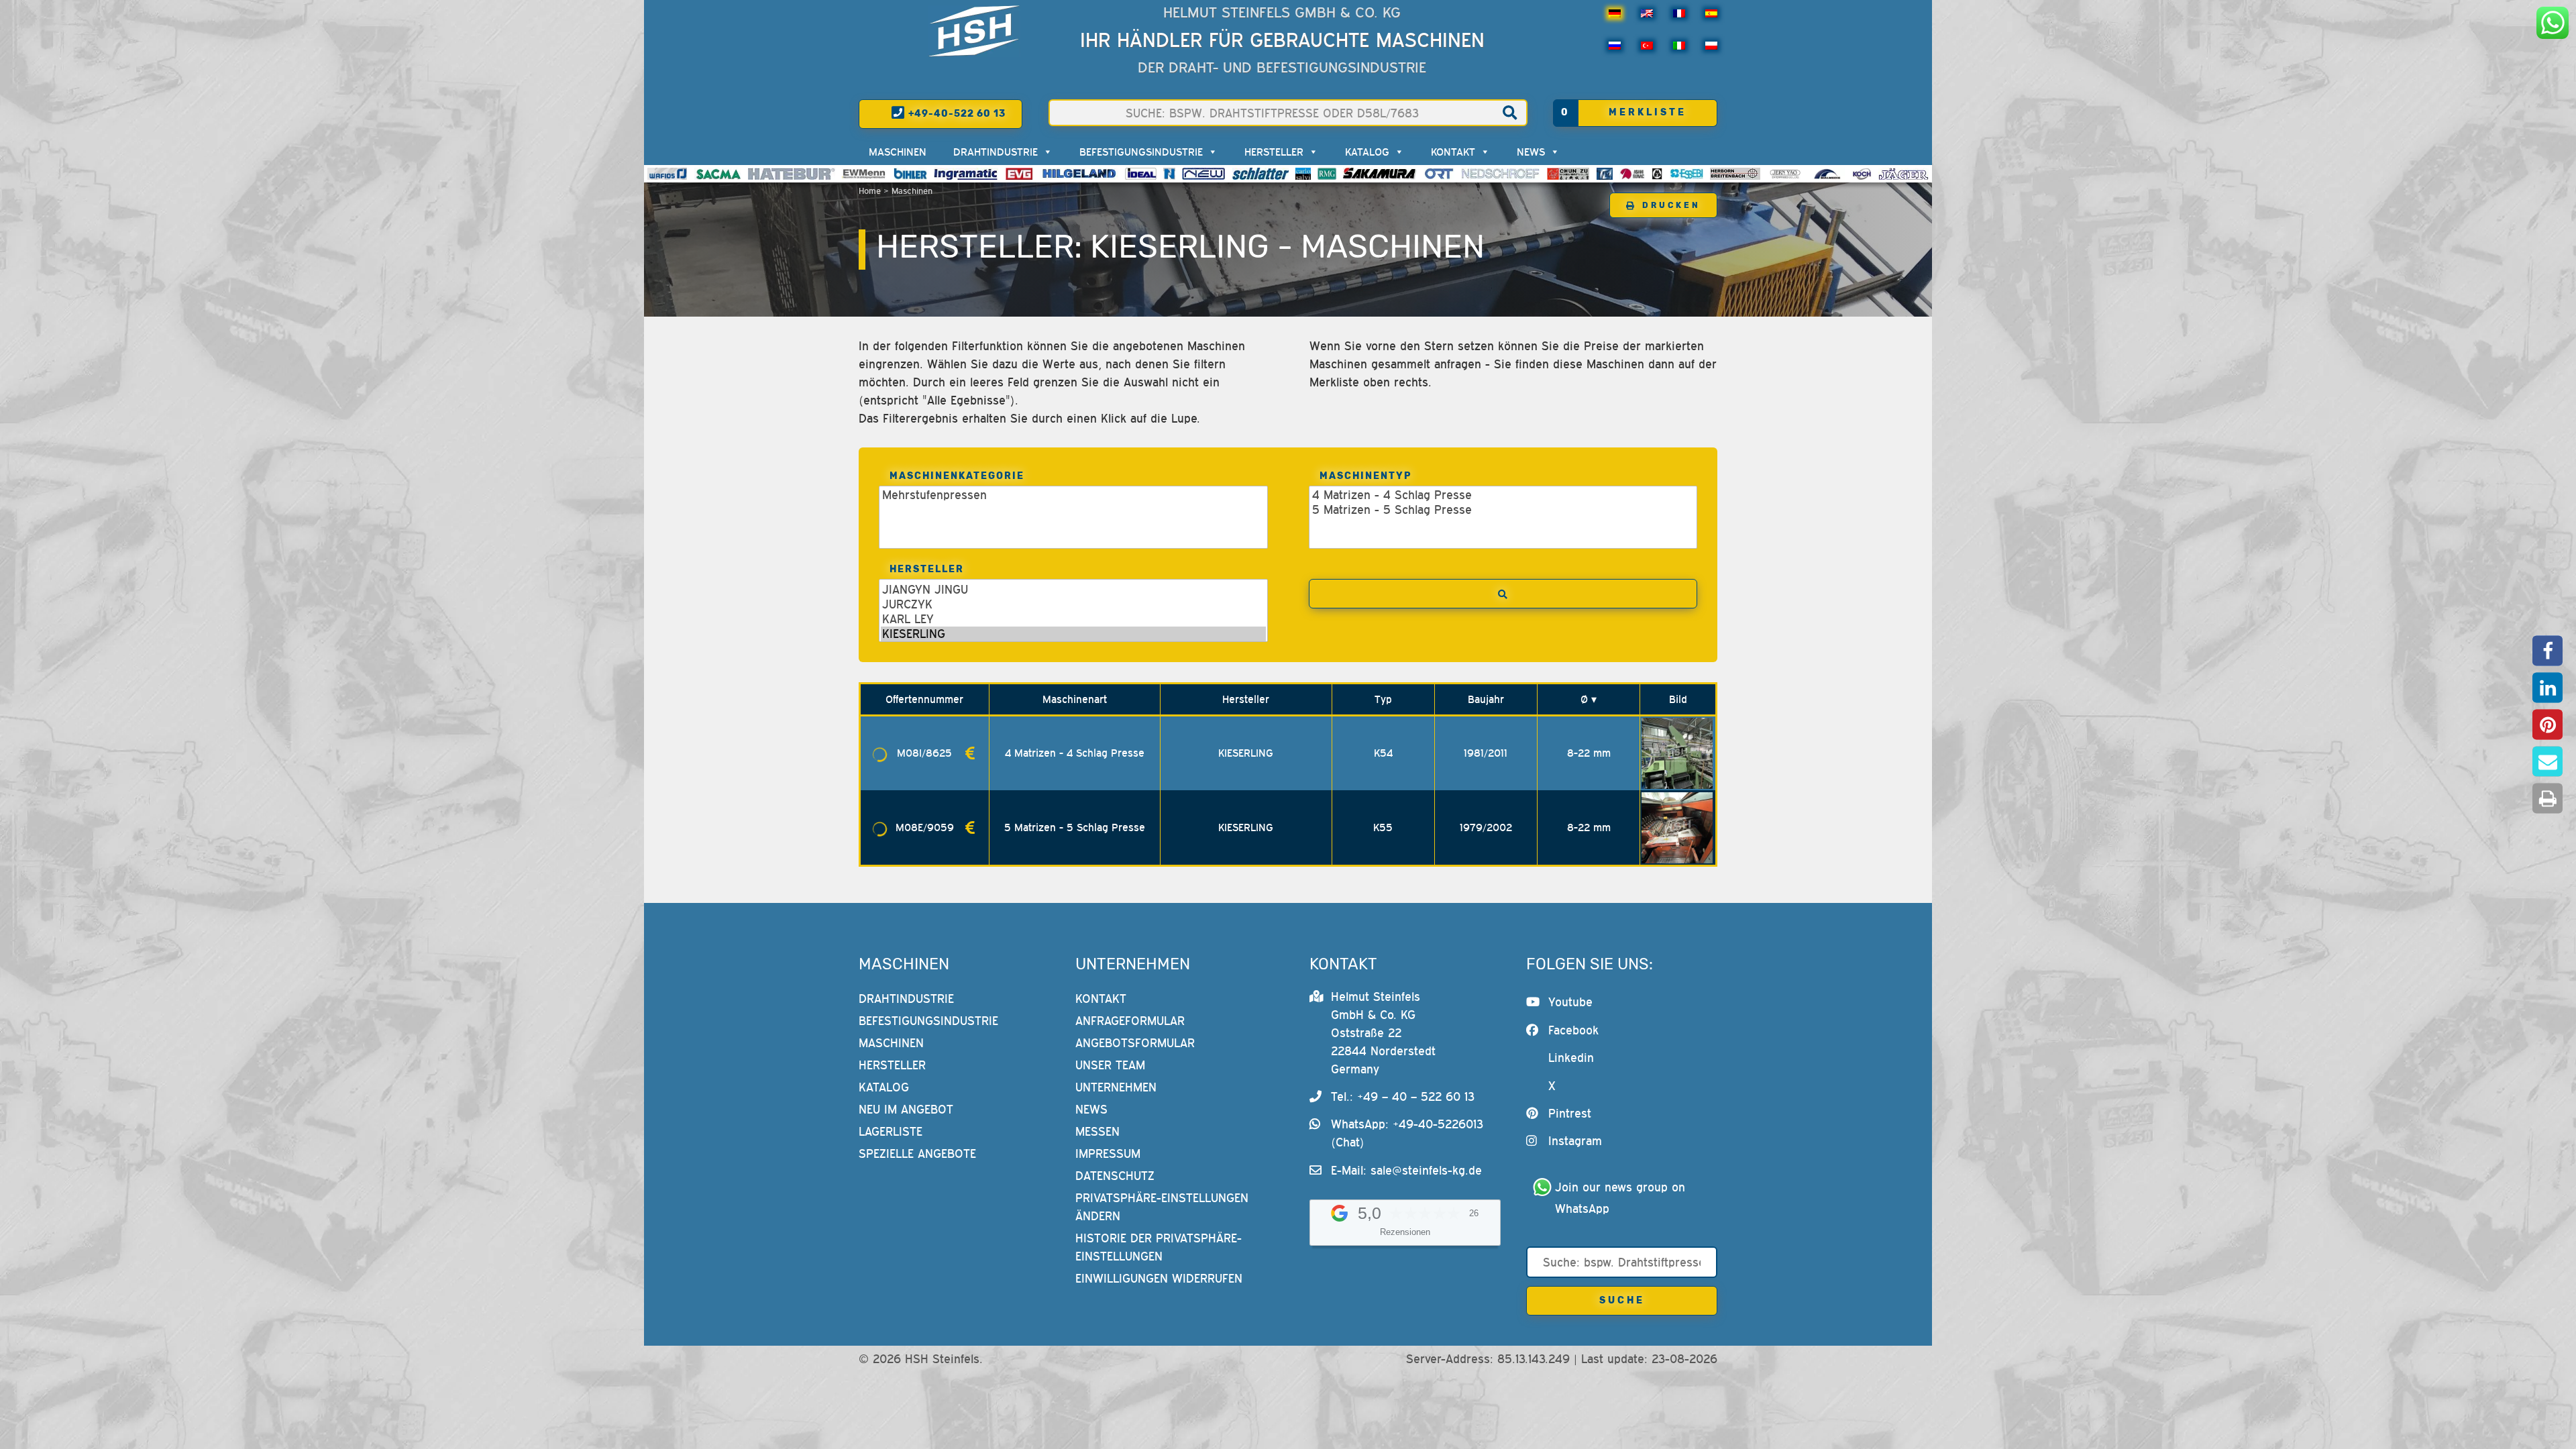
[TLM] (1605, 174)
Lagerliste (891, 1131)
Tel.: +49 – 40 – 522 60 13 (1403, 1096)
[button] (2547, 651)
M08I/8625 (924, 753)
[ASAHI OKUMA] (1632, 174)
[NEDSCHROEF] (1500, 174)
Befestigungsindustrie (1141, 152)
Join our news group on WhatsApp (1622, 1198)
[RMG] (1327, 174)
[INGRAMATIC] (966, 174)
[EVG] (1019, 174)
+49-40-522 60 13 (956, 114)
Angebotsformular (1135, 1043)
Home (870, 191)
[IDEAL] (1141, 174)
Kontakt (1453, 152)
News (1531, 152)
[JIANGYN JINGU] (1073, 590)
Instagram (1575, 1141)
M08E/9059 (925, 827)
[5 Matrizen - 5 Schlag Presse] (1503, 510)
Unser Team (1110, 1065)
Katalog (1367, 152)
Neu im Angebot (906, 1109)
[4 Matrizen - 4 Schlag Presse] (1503, 495)
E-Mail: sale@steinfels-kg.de (1406, 1170)
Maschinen (898, 152)
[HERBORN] (1735, 174)
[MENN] (864, 174)
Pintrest (1570, 1113)
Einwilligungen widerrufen (1159, 1278)
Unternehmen (1116, 1087)
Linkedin (1571, 1058)
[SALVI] (1303, 174)
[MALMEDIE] (1828, 174)
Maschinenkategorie (957, 476)
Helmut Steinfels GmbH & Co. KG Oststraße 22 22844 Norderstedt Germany (1383, 1033)
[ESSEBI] (1687, 174)
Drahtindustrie (996, 152)
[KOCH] (1862, 174)
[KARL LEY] (1073, 619)
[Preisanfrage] (970, 753)
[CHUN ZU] (1568, 174)
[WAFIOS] (667, 174)
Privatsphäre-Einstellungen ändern (1162, 1207)
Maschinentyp (1366, 476)
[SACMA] (718, 174)
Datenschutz (1115, 1176)
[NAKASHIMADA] (1203, 174)
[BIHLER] (910, 174)
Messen (1097, 1131)
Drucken (1671, 205)
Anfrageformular (1130, 1021)
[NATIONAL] (1169, 174)
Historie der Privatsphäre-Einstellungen (1159, 1247)
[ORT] (1439, 174)
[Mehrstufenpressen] (1073, 495)
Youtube (1570, 1002)
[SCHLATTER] (1260, 174)
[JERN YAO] (1785, 174)
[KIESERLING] (1073, 634)
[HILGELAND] (1079, 174)
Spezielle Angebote (917, 1153)
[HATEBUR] (791, 174)
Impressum (1108, 1153)
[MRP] (1657, 174)
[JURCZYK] (1073, 604)
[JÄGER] (1903, 174)
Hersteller (1274, 152)
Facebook (1573, 1030)
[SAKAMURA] (1380, 174)
